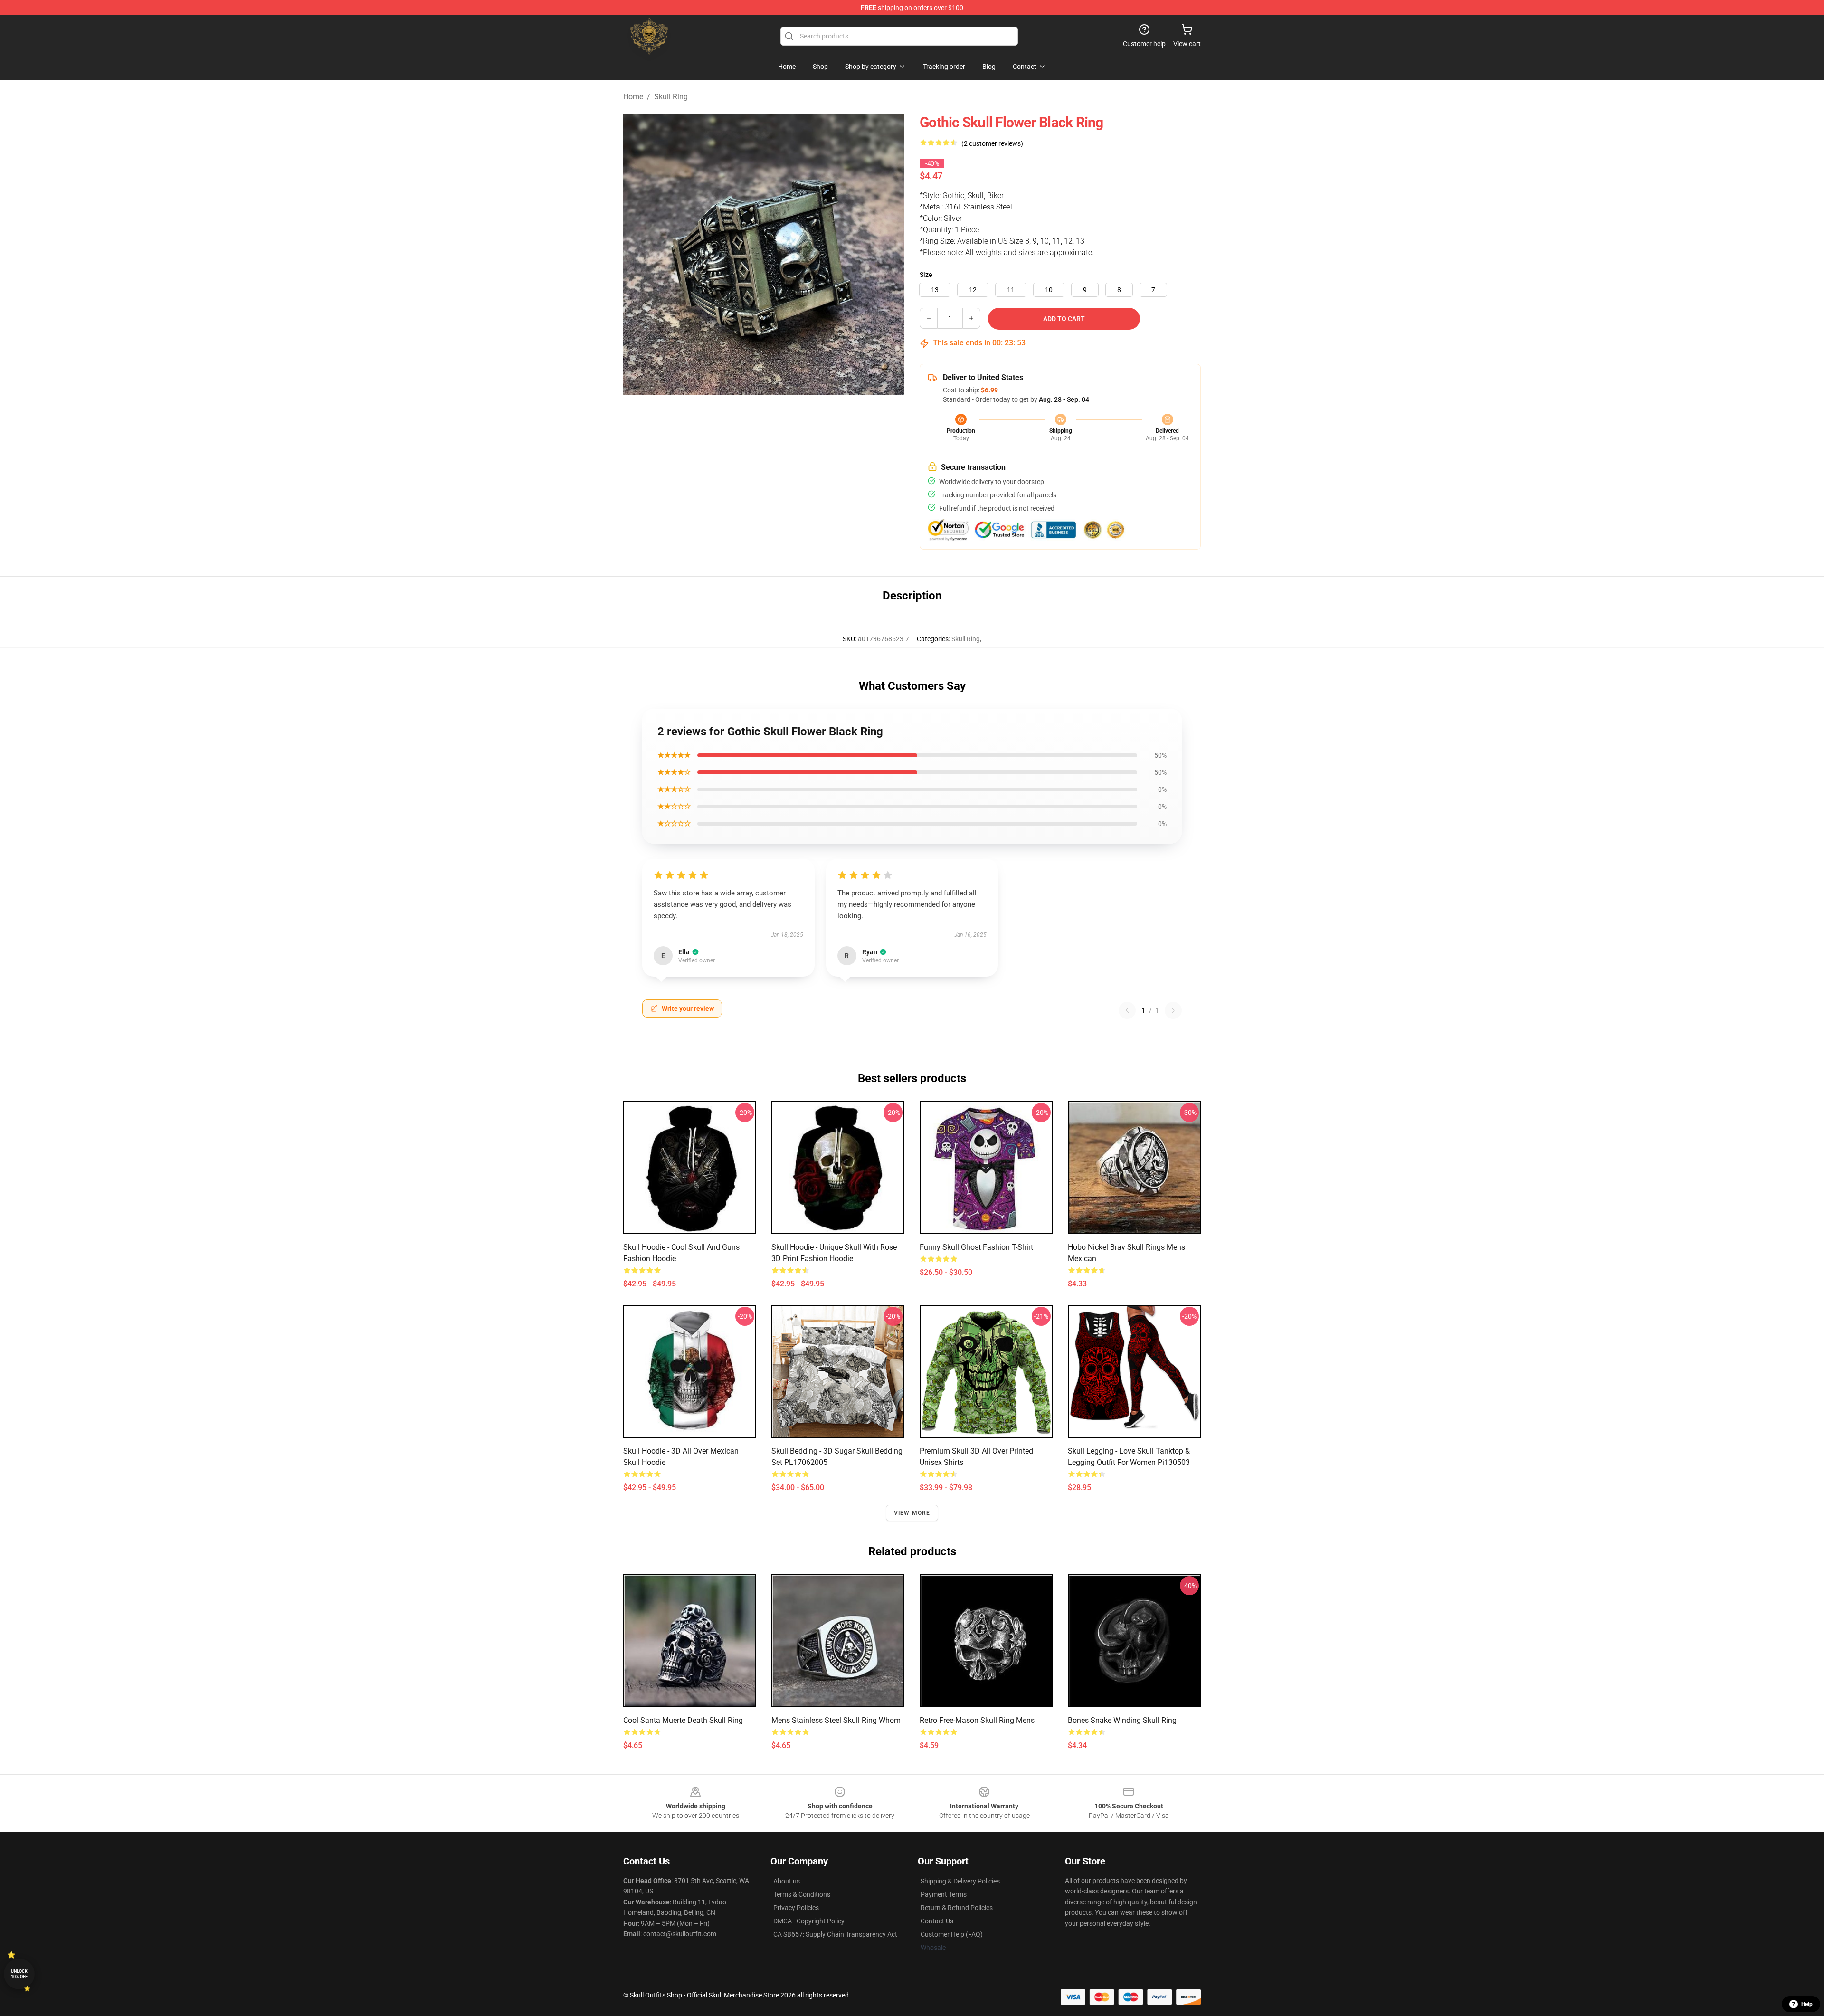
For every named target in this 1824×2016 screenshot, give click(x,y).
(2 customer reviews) (992, 143)
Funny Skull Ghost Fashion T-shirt (976, 1247)
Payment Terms (944, 1894)
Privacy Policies (796, 1908)
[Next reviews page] (1173, 1010)
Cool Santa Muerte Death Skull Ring (683, 1720)
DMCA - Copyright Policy (809, 1921)
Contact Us (937, 1921)
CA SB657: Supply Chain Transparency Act (835, 1934)
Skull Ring (671, 97)
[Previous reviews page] (1127, 1010)
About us (787, 1881)
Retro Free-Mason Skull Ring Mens (977, 1720)
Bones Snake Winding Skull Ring (1122, 1720)
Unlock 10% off (19, 1974)
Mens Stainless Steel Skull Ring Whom (836, 1720)
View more (912, 1513)
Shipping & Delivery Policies (960, 1881)
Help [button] (1807, 2004)
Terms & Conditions (802, 1894)
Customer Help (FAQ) (952, 1934)
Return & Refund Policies (957, 1908)
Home (633, 97)
